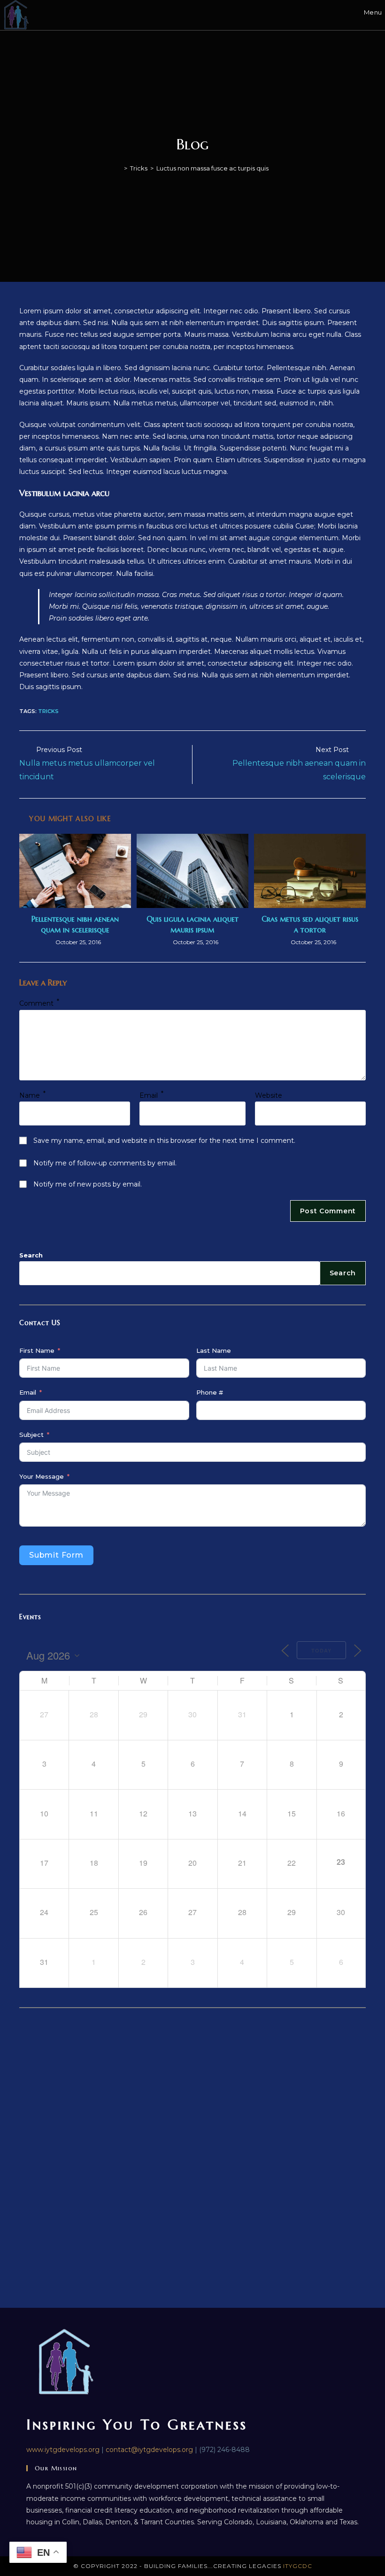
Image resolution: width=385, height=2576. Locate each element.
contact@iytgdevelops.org (149, 2450)
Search (31, 1255)
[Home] (119, 168)
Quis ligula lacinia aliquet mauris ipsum (192, 924)
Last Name (214, 1350)
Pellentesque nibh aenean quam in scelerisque (75, 924)
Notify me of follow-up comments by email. (105, 1163)
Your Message (42, 1476)
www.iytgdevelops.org (63, 2450)
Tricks (48, 711)
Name (32, 1095)
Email (151, 1095)
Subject (31, 1435)
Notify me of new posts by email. (88, 1184)
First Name (37, 1350)
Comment (39, 1003)
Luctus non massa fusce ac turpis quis (212, 168)
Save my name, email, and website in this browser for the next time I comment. (164, 1141)
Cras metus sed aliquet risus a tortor (310, 924)
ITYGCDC (298, 2566)
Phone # (210, 1392)
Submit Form (56, 1555)
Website (269, 1095)
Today (321, 1650)
